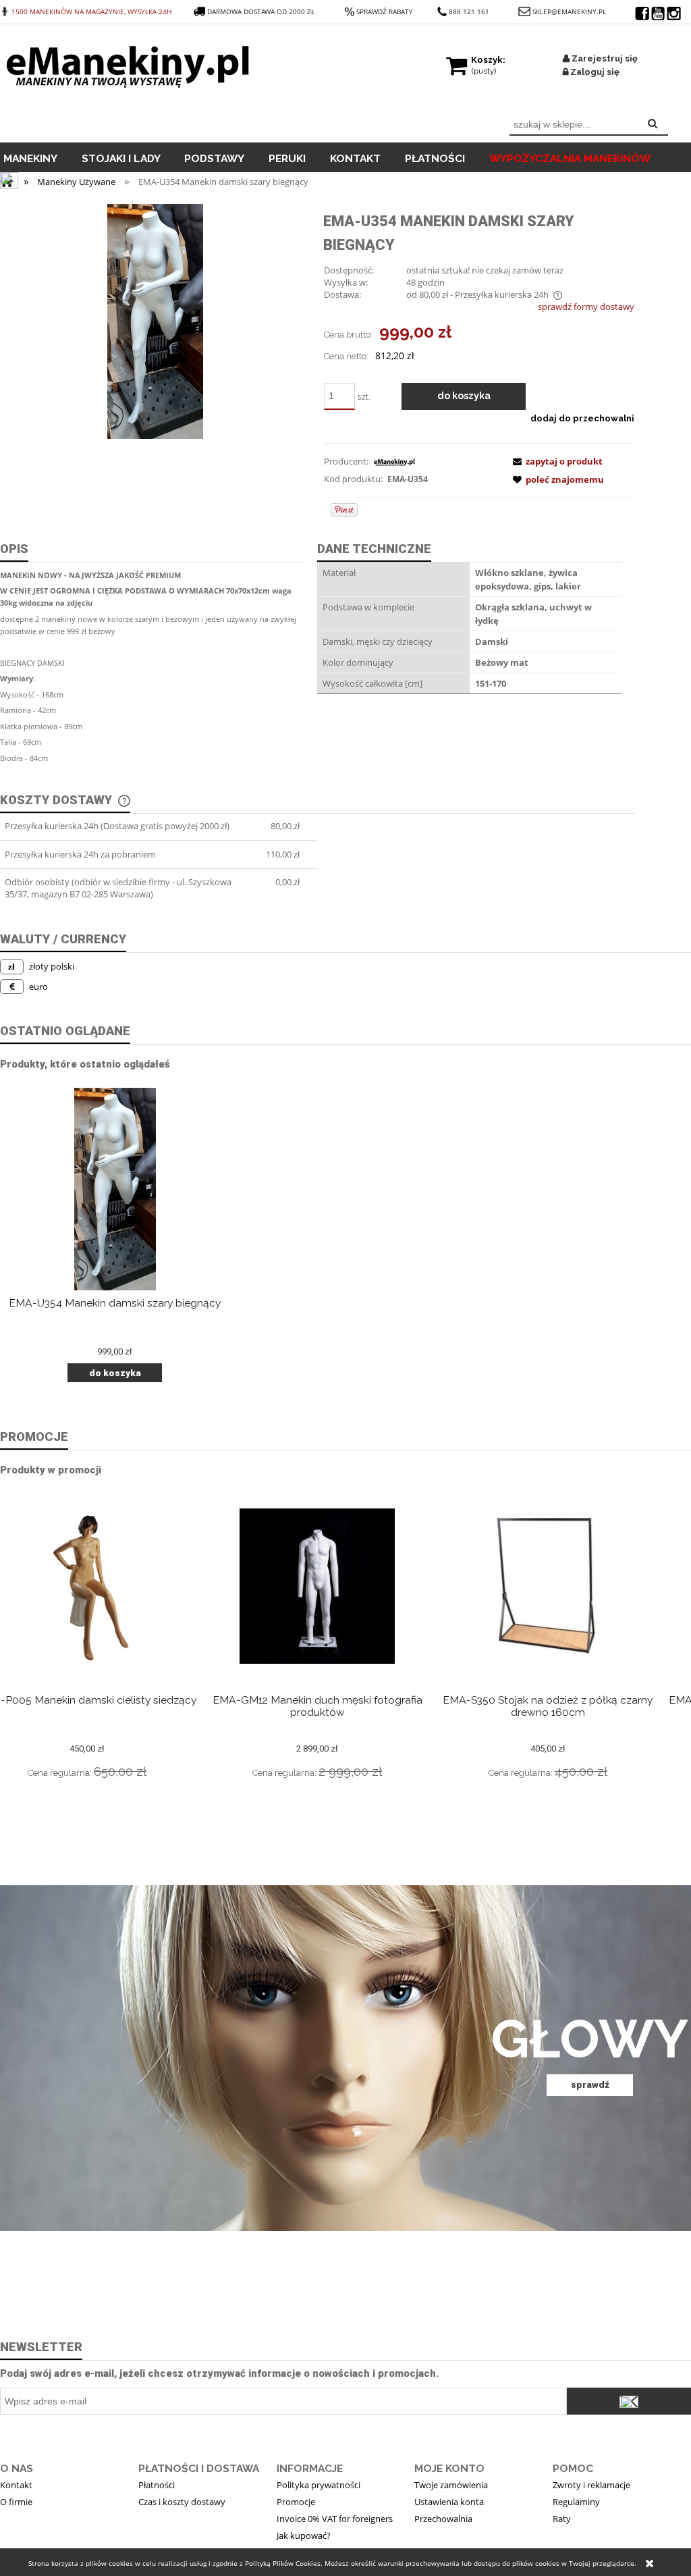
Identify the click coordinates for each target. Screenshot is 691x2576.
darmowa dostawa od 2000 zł (262, 11)
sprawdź (590, 2084)
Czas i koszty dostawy (182, 2502)
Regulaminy (576, 2502)
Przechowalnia (443, 2519)
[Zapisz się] (629, 2401)
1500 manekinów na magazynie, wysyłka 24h (91, 11)
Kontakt (16, 2485)
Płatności (157, 2485)
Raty (562, 2519)
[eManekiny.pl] (394, 461)
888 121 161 (469, 11)
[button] (555, 461)
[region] (345, 2058)
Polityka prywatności (319, 2485)
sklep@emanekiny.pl (569, 11)
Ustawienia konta (449, 2502)
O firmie (16, 2502)
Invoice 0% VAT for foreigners (335, 2519)
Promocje (296, 2502)
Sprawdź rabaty (385, 11)
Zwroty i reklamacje (591, 2485)
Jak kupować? (304, 2535)
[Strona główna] (131, 63)
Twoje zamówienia (451, 2485)
